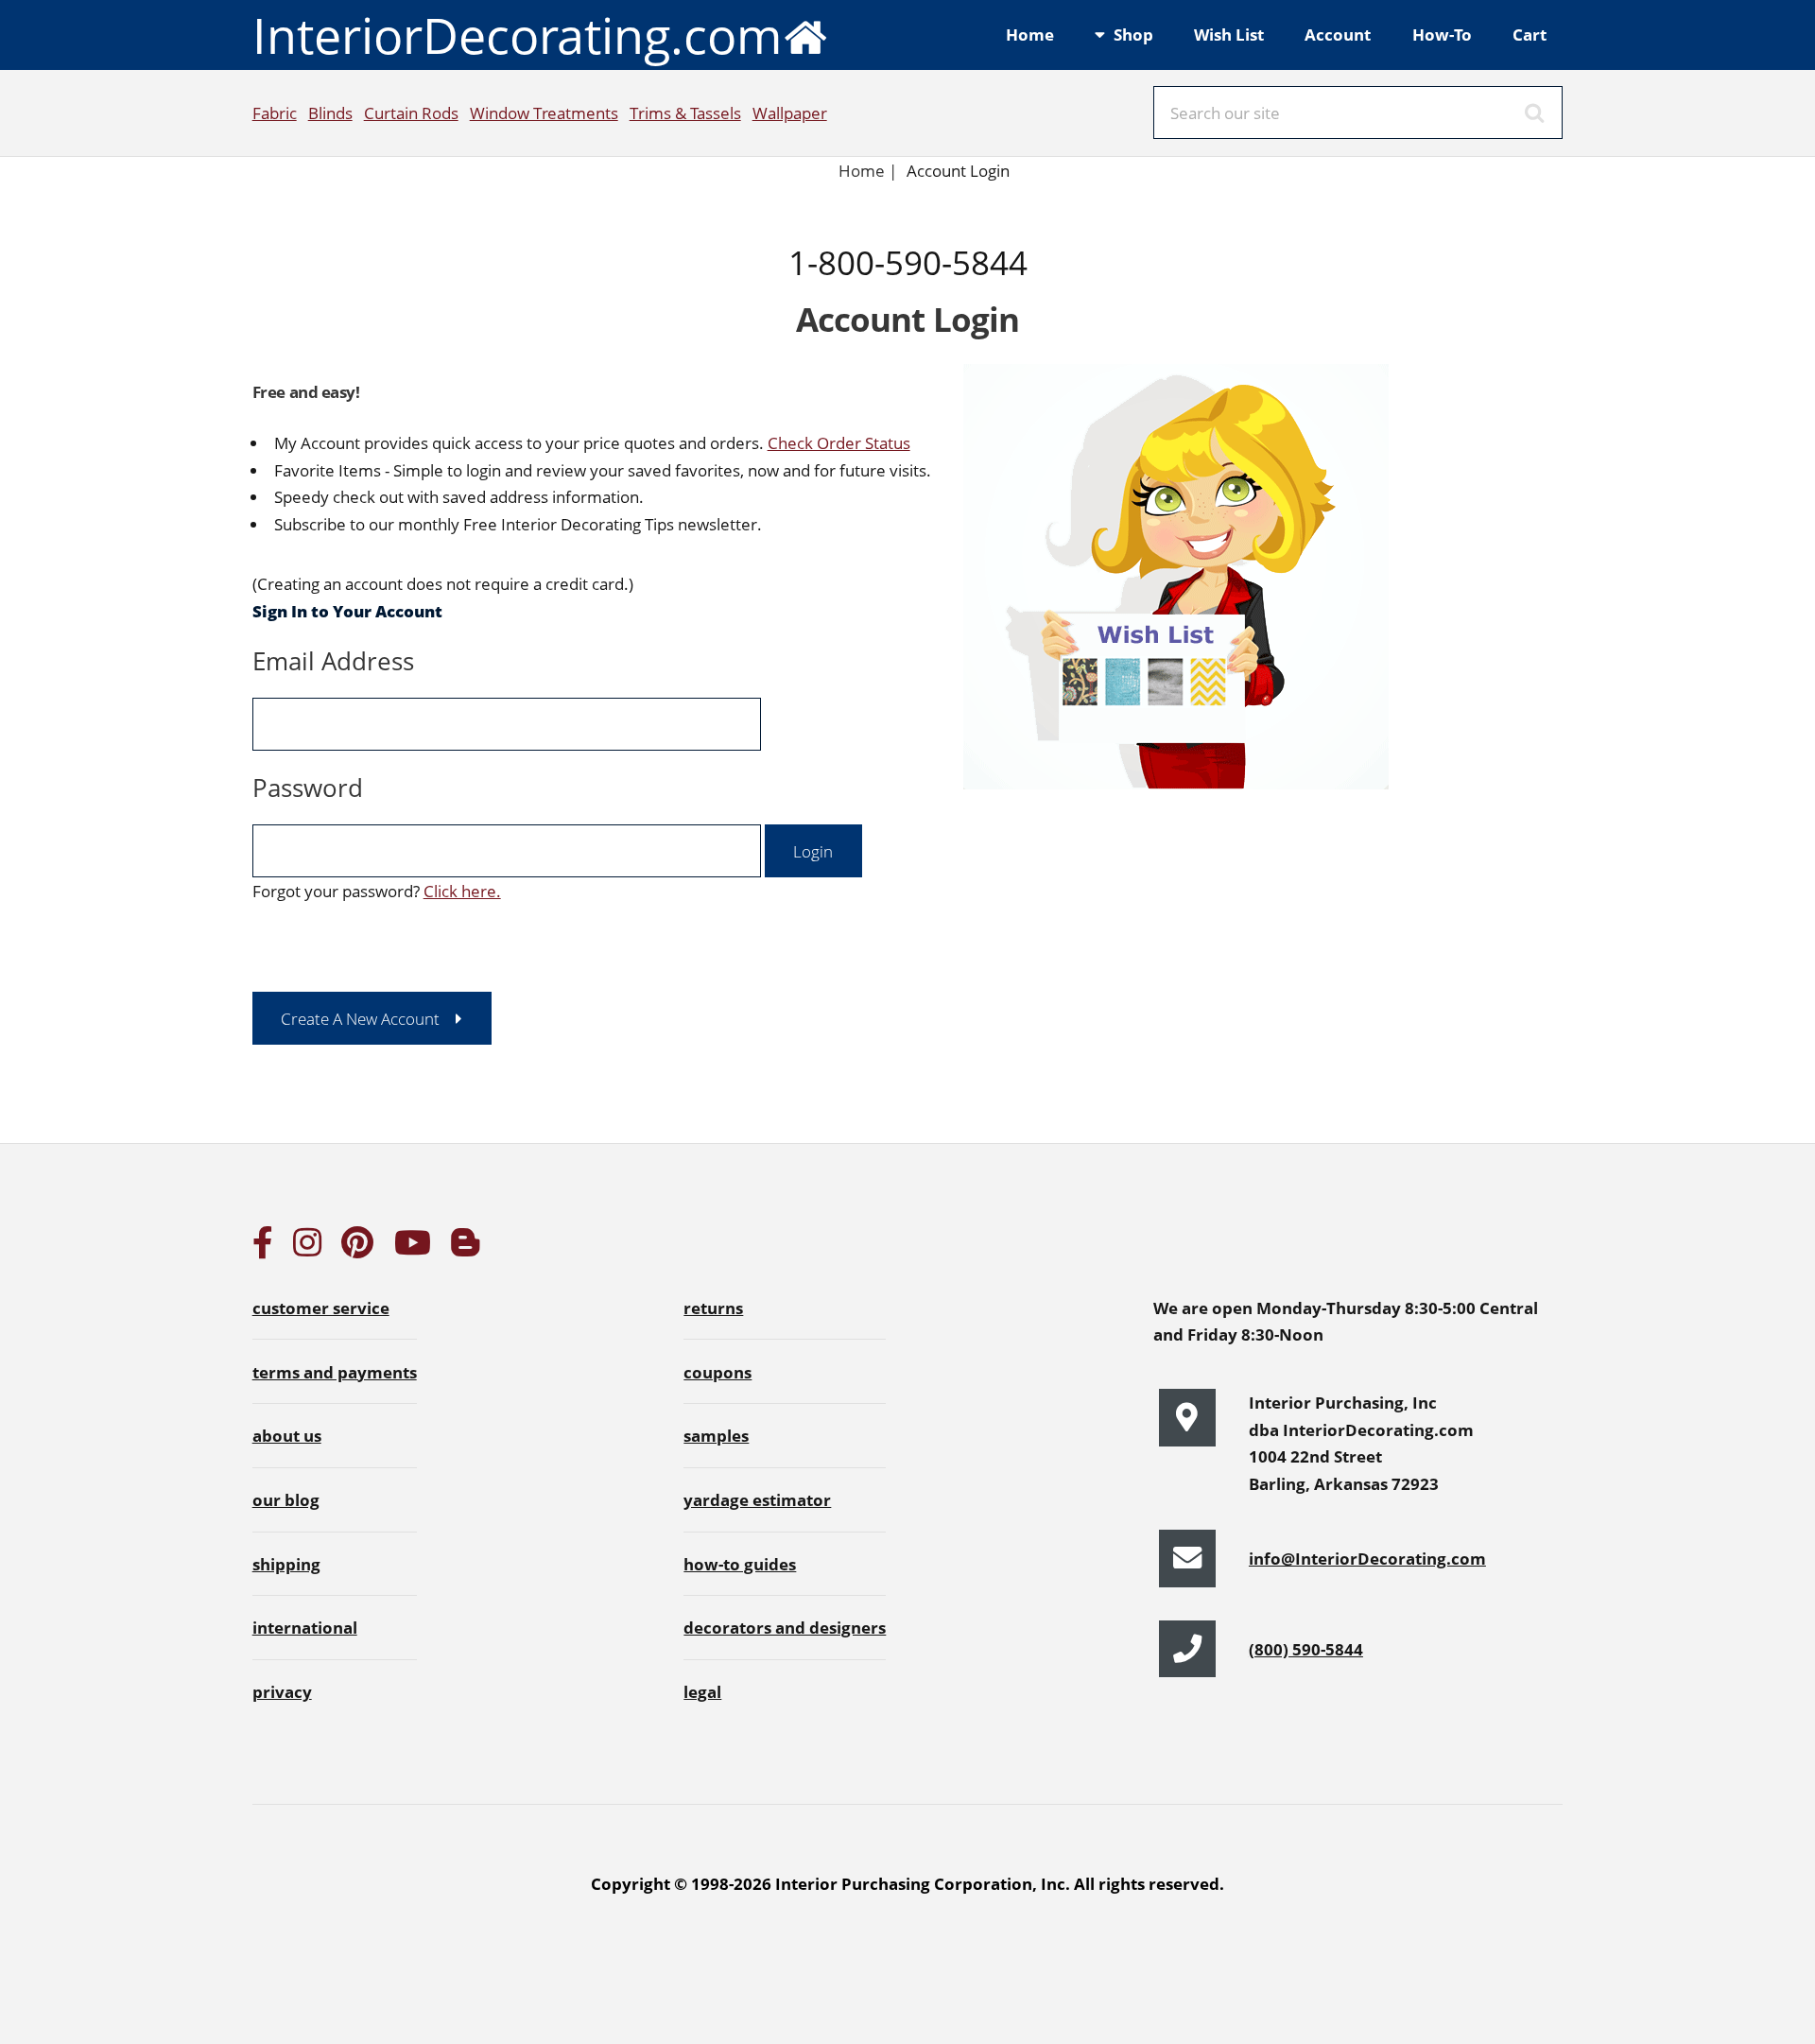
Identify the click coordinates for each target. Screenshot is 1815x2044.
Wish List (1229, 34)
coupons (717, 1372)
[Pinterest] (357, 1248)
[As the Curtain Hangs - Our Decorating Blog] (465, 1248)
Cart (1530, 34)
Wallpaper (790, 113)
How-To (1442, 34)
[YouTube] (413, 1248)
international (305, 1627)
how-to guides (740, 1564)
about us (287, 1435)
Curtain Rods (411, 113)
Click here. (462, 891)
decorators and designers (785, 1627)
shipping (286, 1564)
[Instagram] (307, 1248)
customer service (321, 1308)
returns (713, 1308)
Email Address (333, 661)
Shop (1133, 34)
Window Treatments (544, 113)
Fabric (275, 113)
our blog (286, 1499)
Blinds (330, 113)
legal (702, 1691)
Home (1030, 34)
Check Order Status (839, 442)
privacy (282, 1691)
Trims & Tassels (685, 113)
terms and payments (335, 1372)
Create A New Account (360, 1018)
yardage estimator (757, 1499)
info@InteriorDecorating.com (1367, 1558)
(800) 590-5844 (1306, 1649)
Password (308, 788)
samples (716, 1435)
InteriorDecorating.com (517, 35)
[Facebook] (263, 1248)
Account (1338, 34)
